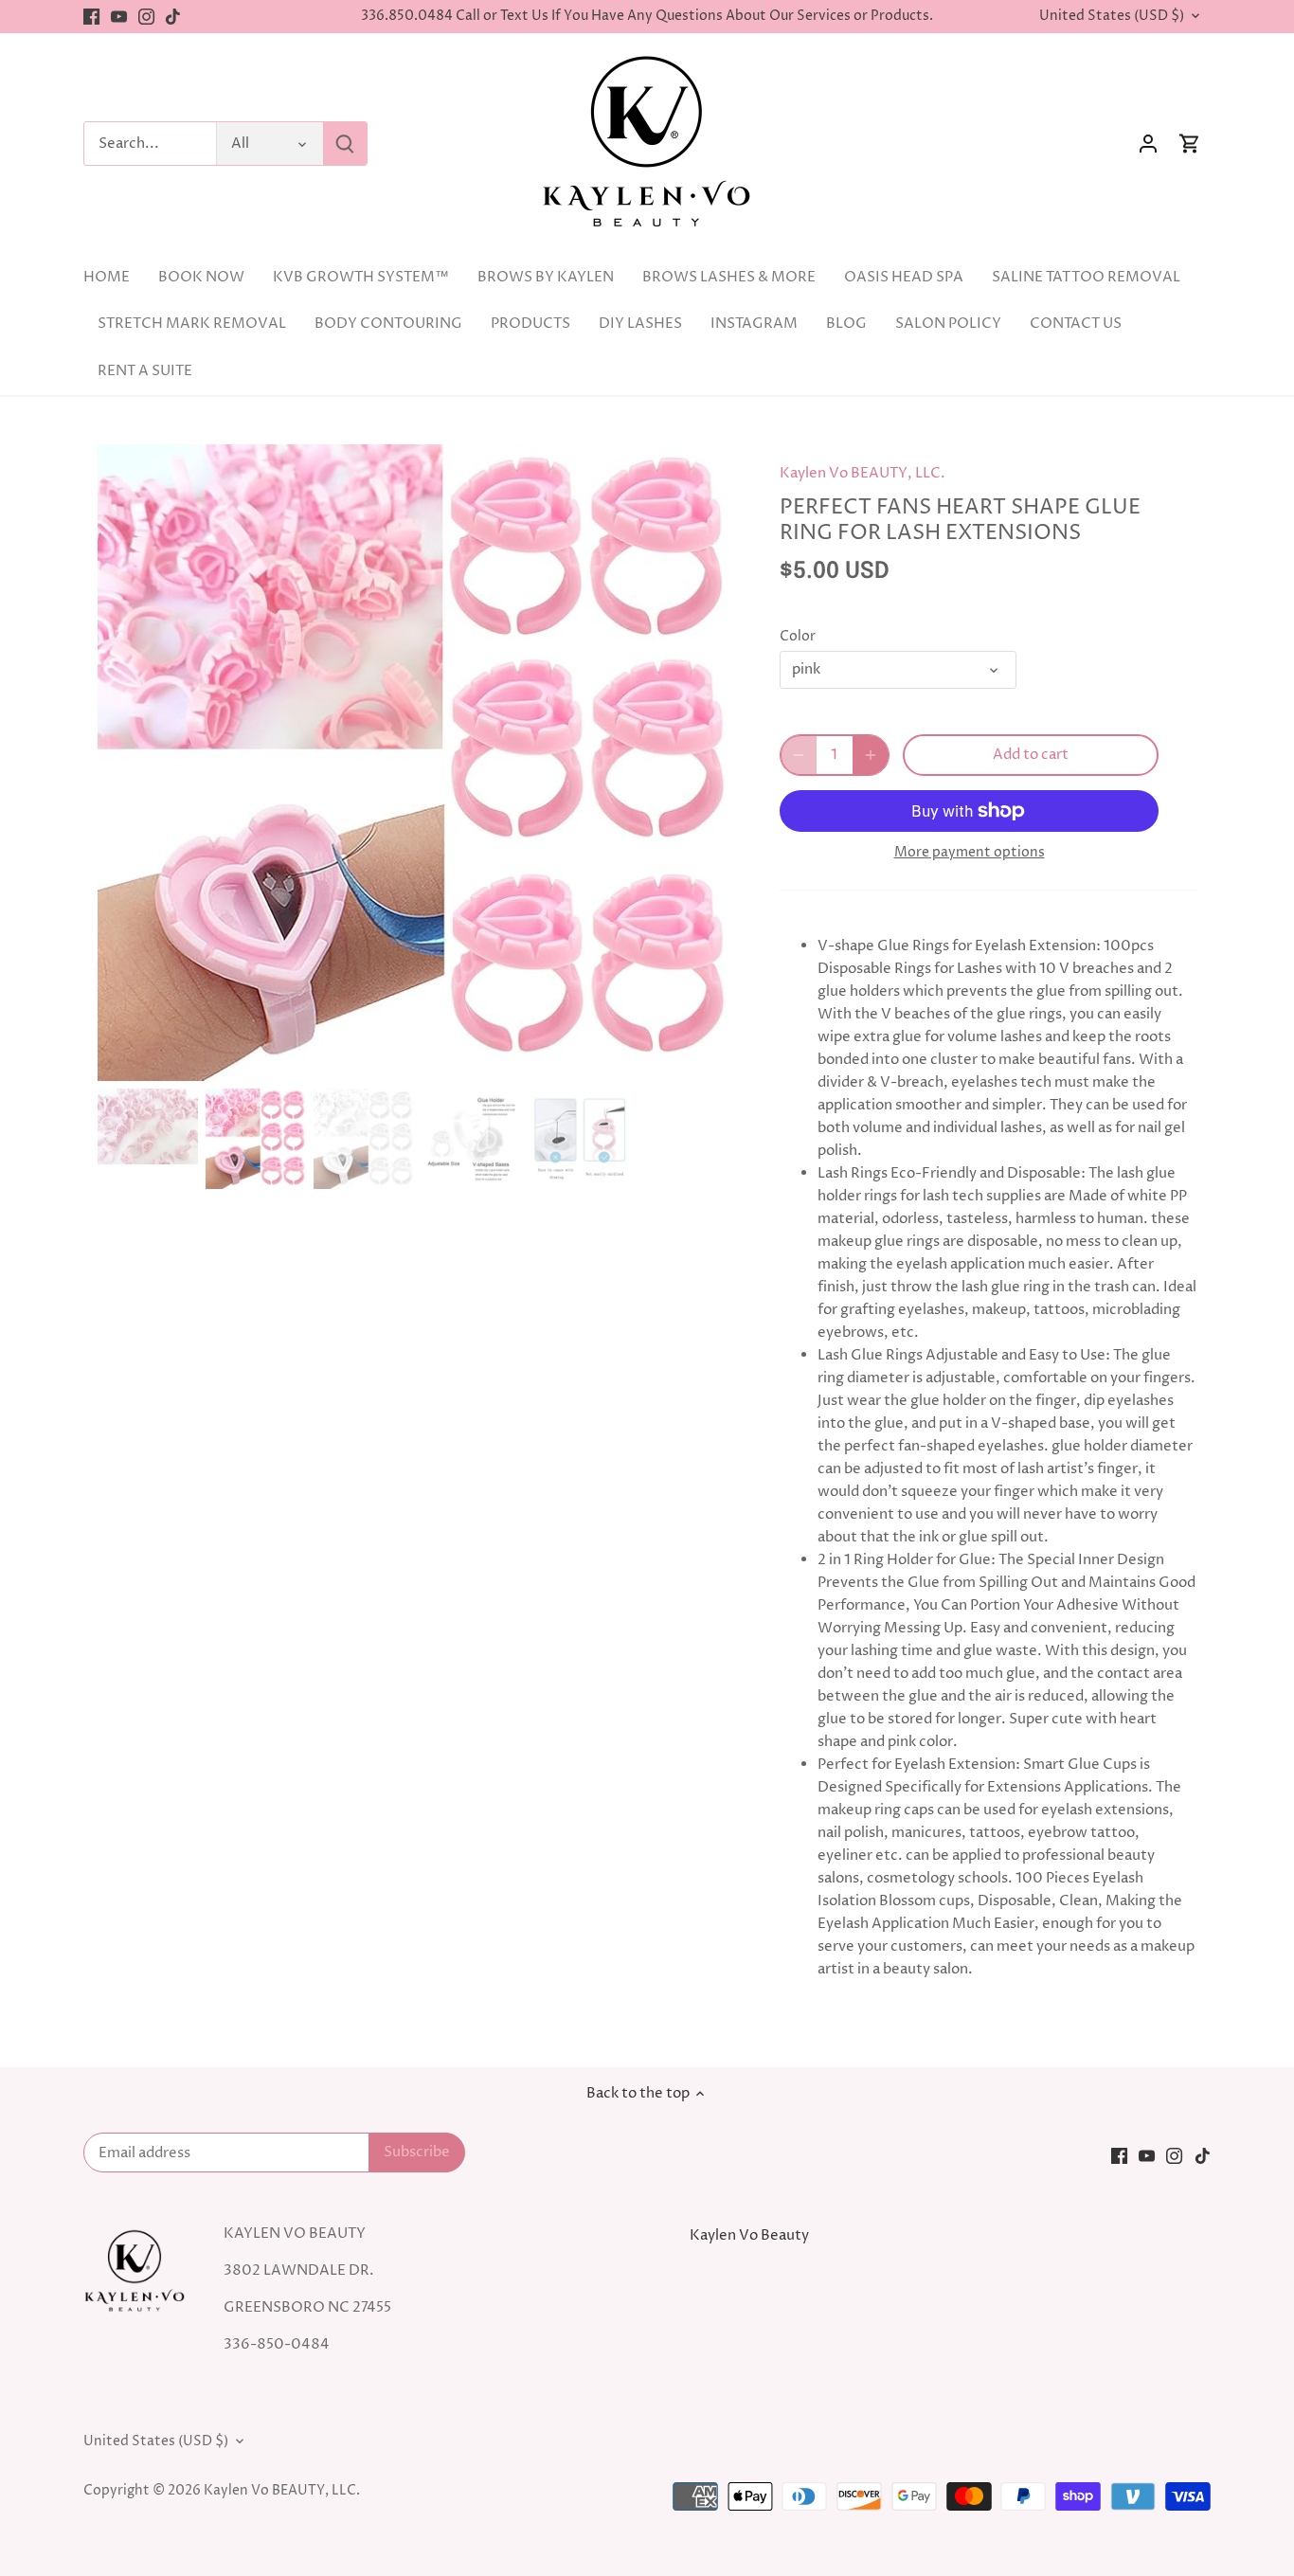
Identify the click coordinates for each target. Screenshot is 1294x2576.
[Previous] (126, 763)
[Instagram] (146, 17)
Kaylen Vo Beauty (749, 2235)
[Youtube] (119, 17)
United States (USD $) (1112, 17)
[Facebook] (91, 17)
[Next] (706, 763)
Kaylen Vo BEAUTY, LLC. (863, 473)
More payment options (970, 852)
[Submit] (345, 144)
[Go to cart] (1190, 144)
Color (798, 637)
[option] (416, 763)
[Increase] (871, 755)
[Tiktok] (173, 17)
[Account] (1148, 144)
